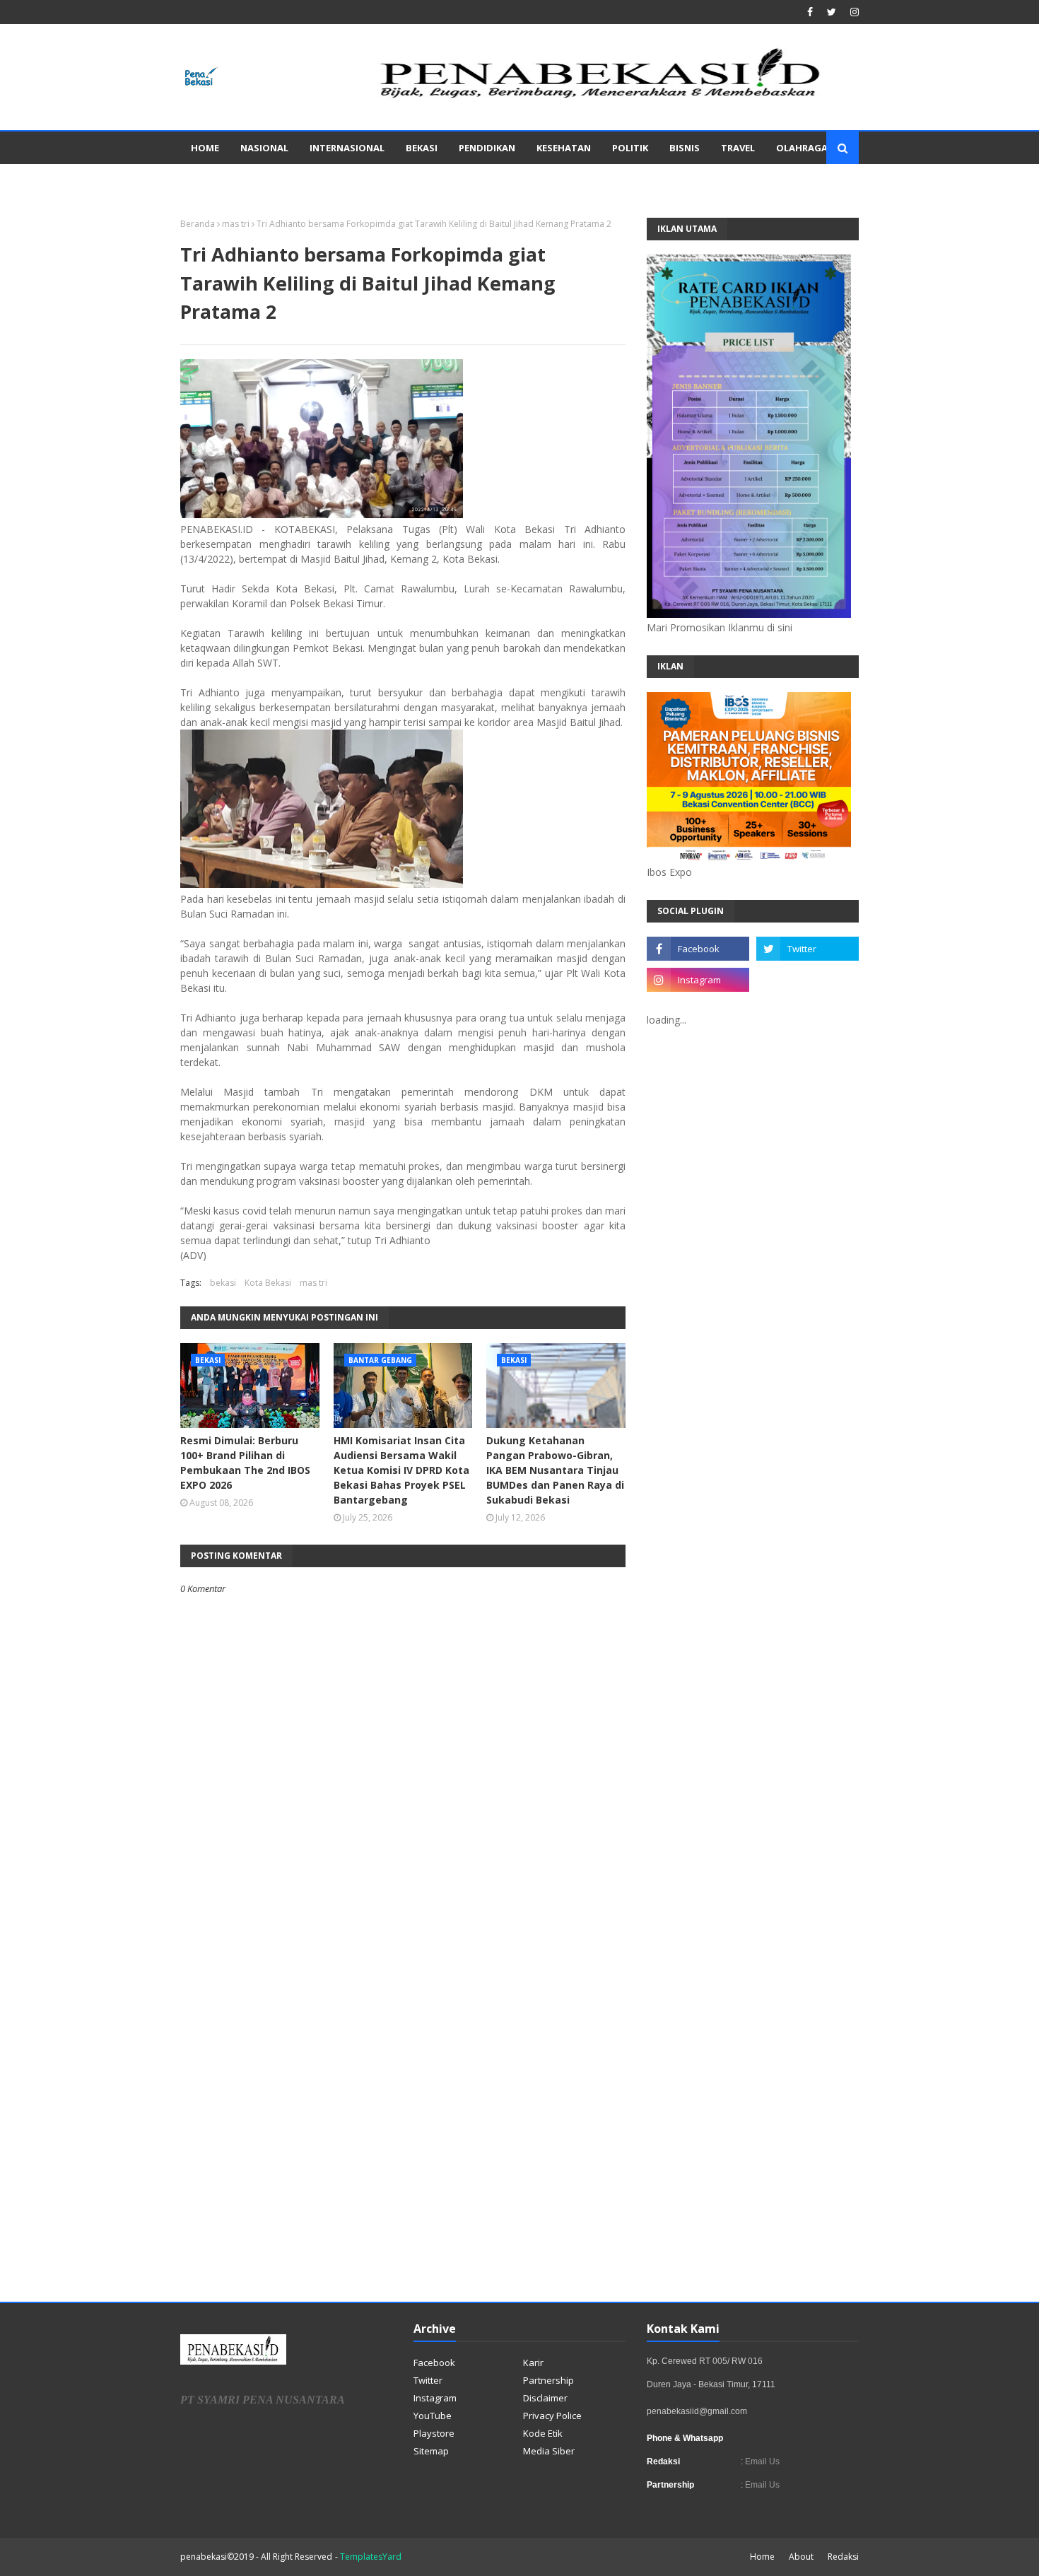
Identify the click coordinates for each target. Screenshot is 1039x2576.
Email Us (761, 2461)
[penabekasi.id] (601, 98)
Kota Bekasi (268, 1283)
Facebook (434, 2363)
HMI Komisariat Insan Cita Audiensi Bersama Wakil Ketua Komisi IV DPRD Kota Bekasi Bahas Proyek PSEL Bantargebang (401, 1470)
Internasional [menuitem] (347, 148)
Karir (533, 2363)
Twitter (428, 2380)
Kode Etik (543, 2433)
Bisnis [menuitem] (685, 148)
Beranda (198, 224)
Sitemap (431, 2451)
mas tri (236, 224)
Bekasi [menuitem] (422, 148)
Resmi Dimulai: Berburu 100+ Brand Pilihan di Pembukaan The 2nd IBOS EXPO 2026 (245, 1463)
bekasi (223, 1283)
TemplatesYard (371, 2557)
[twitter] (832, 12)
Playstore (434, 2433)
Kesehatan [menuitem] (564, 148)
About (801, 2557)
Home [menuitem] (205, 148)
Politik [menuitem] (630, 148)
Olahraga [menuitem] (802, 148)
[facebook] (810, 12)
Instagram (435, 2398)
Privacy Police (552, 2416)
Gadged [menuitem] (211, 180)
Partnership (548, 2380)
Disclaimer (545, 2398)
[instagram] (853, 12)
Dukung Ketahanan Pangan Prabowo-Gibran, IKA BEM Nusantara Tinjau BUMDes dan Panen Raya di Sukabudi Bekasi (555, 1470)
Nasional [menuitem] (264, 148)
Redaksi (843, 2557)
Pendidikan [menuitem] (487, 148)
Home (762, 2557)
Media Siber (549, 2451)
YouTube (433, 2416)
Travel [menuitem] (738, 148)
